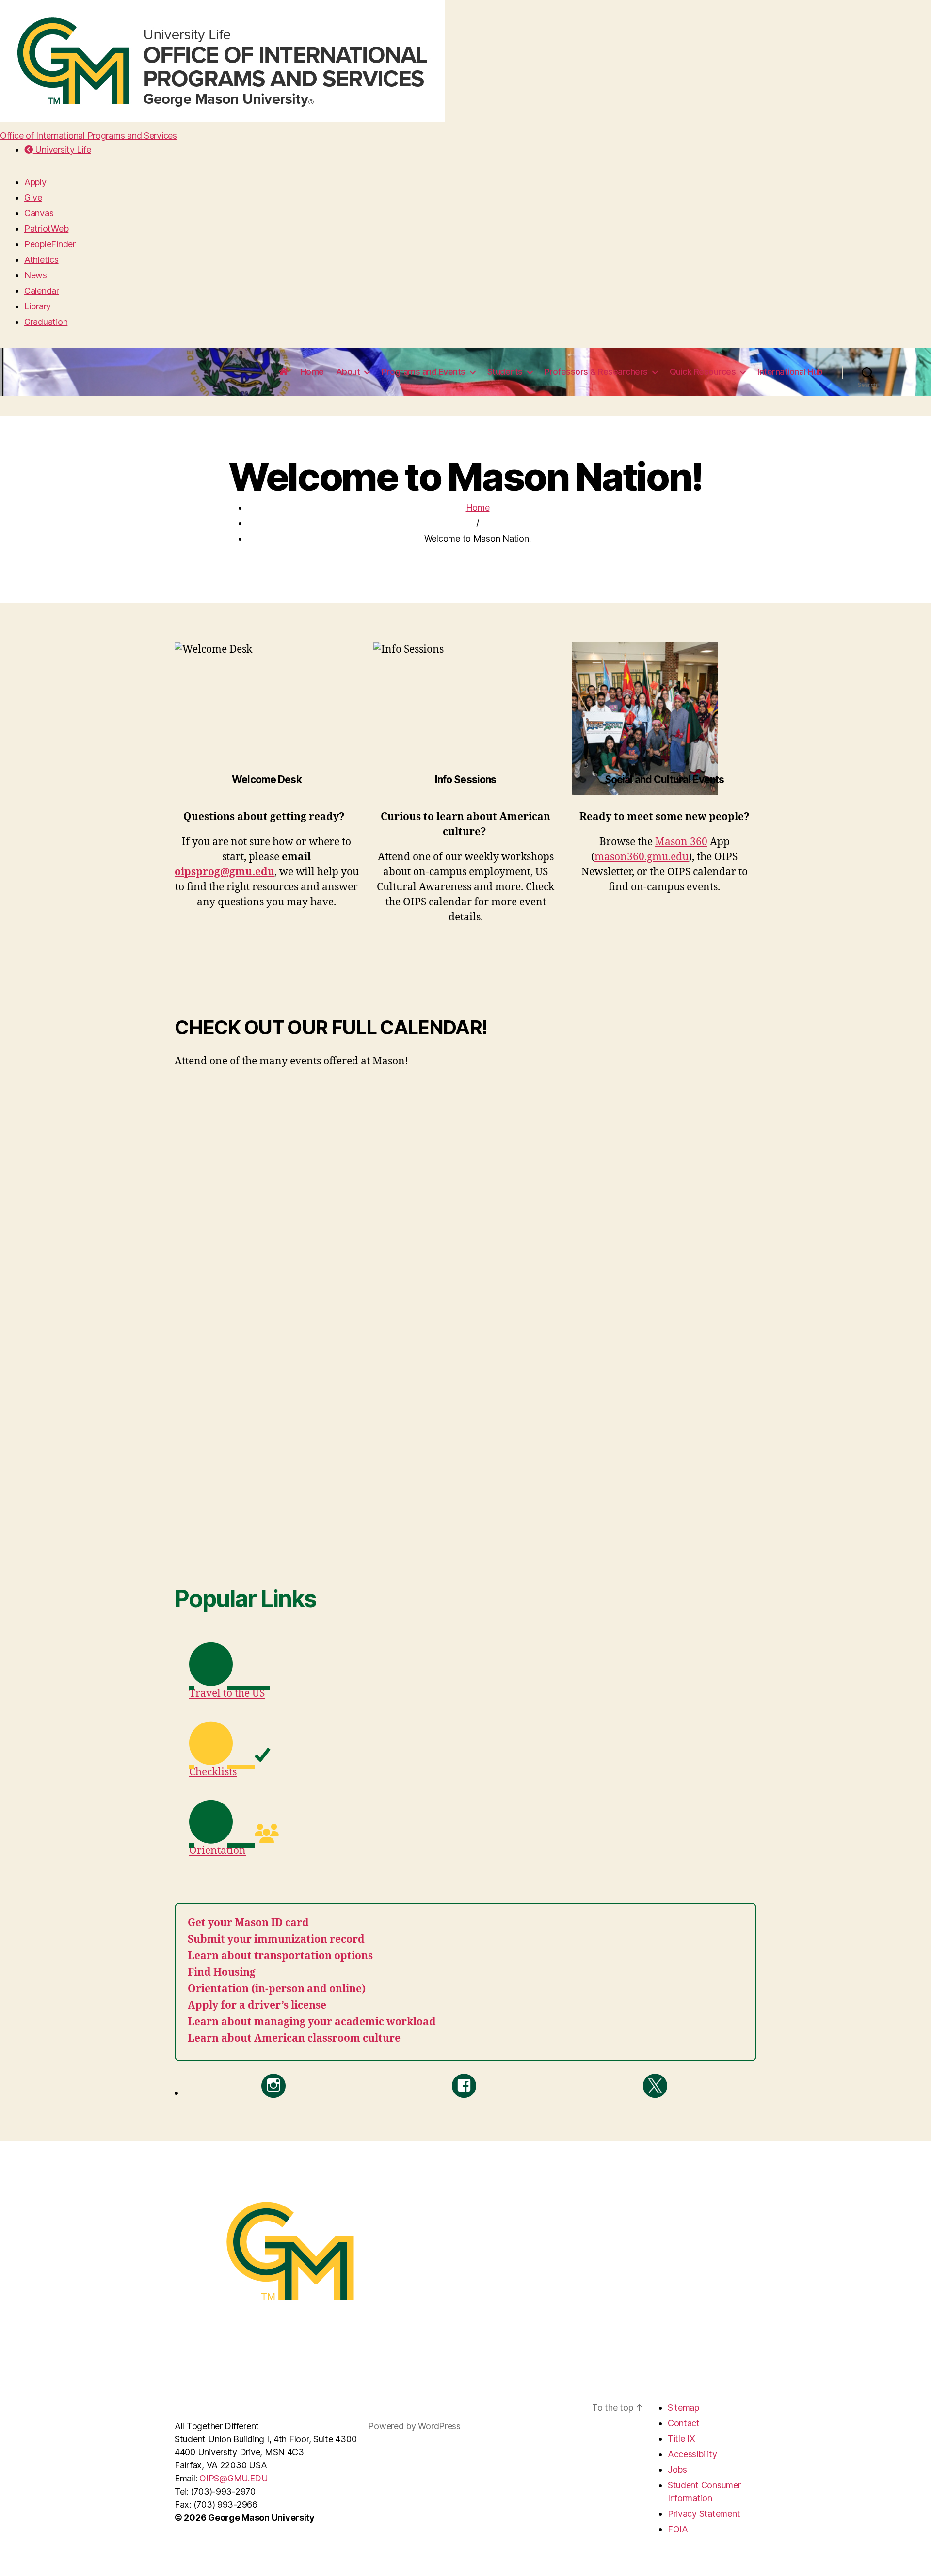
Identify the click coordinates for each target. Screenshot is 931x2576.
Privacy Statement (704, 2514)
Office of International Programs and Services (88, 136)
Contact (684, 2423)
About (348, 372)
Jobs (677, 2470)
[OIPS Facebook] (464, 2086)
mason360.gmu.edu (642, 857)
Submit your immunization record (276, 1940)
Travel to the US (227, 1694)
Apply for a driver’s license (257, 2005)
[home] (284, 372)
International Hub (790, 372)
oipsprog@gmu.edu (225, 872)
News (36, 275)
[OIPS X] (655, 2086)
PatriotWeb (46, 229)
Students (505, 372)
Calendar (42, 291)
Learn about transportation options (280, 1956)
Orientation (217, 1851)
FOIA (678, 2529)
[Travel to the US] (278, 1665)
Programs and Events (424, 372)
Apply (35, 182)
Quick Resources (703, 372)
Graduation (46, 322)
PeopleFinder (50, 244)
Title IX (682, 2439)
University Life (62, 150)
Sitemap (683, 2407)
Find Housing (222, 1972)
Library (38, 306)
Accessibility (692, 2454)
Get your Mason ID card (248, 1923)
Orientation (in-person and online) (277, 1989)
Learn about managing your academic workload (312, 2022)
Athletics (41, 260)
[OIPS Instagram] (273, 2086)
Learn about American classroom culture (294, 2038)
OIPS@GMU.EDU (234, 2478)
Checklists (213, 1772)
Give (33, 198)
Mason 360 (681, 842)
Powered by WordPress (414, 2426)
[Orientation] (278, 1822)
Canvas (39, 213)
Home (312, 372)
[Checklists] (278, 1743)
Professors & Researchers (596, 372)
